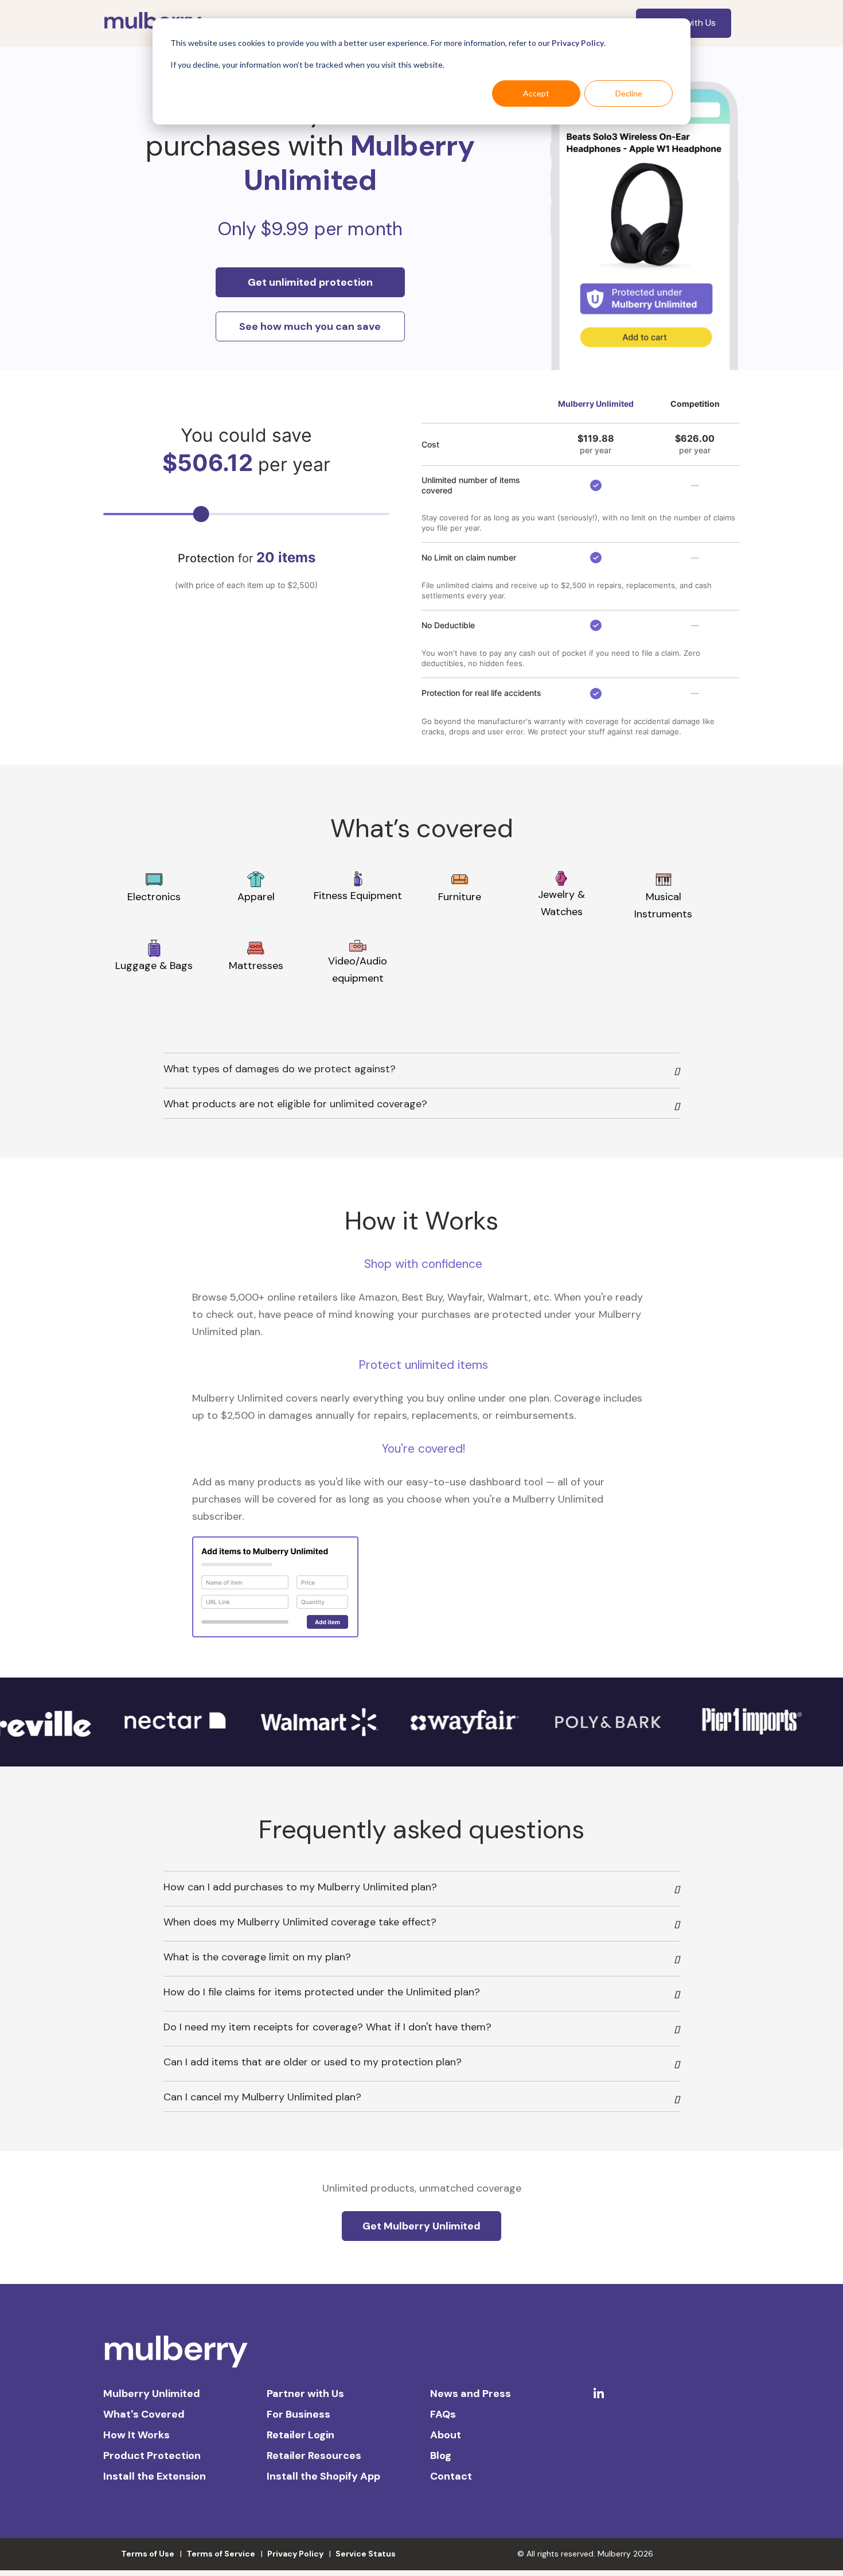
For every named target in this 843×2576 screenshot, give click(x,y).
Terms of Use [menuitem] (148, 2554)
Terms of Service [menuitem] (221, 2554)
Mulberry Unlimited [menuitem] (152, 2394)
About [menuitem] (446, 2435)
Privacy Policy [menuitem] (295, 2554)
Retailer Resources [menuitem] (314, 2456)
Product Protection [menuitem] (152, 2456)
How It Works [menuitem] (136, 2435)
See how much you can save (310, 326)
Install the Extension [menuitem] (155, 2476)
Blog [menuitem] (441, 2456)
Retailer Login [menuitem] (300, 2435)
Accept (536, 93)
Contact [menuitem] (451, 2476)
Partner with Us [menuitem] (305, 2394)
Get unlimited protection (310, 282)
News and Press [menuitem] (471, 2394)
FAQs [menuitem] (443, 2414)
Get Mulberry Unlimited (421, 2226)
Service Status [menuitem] (366, 2554)
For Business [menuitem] (298, 2414)
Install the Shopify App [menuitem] (323, 2476)
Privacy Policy (578, 43)
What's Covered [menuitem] (144, 2414)
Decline (629, 93)
